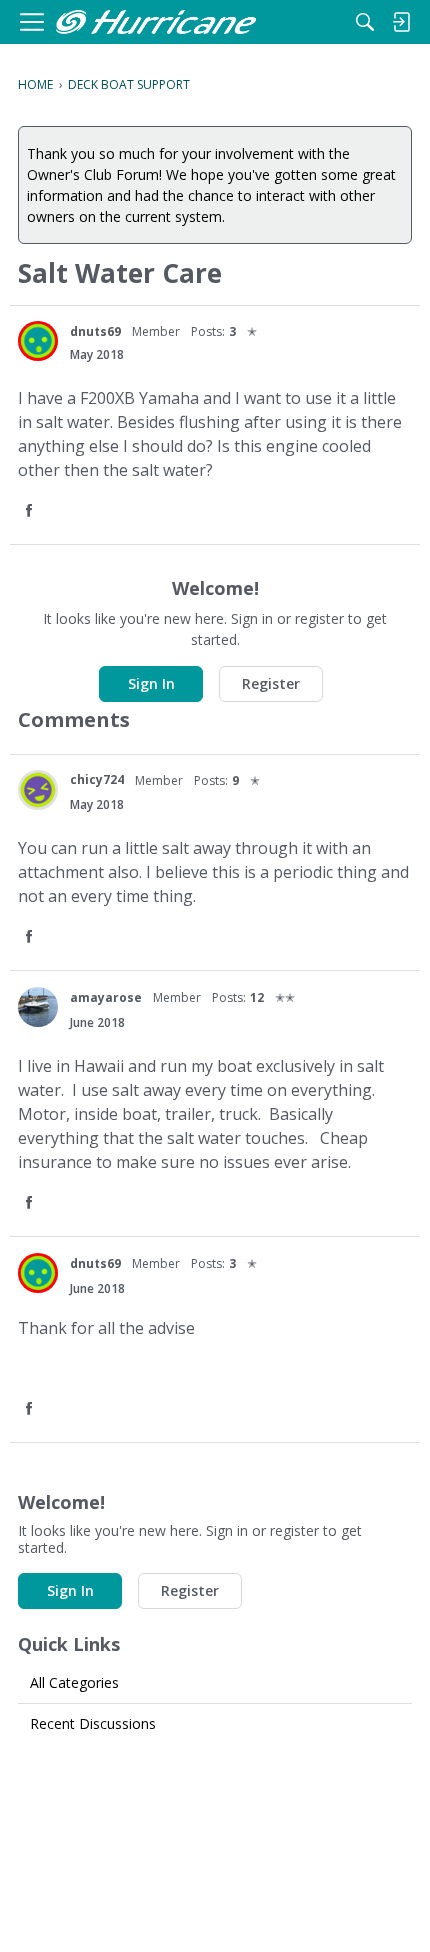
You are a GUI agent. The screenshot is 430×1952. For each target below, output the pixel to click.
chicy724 (97, 779)
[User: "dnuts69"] (38, 341)
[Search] (365, 22)
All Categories (74, 1682)
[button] (31, 511)
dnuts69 (95, 331)
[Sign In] (401, 22)
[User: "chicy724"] (38, 790)
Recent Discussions (93, 1723)
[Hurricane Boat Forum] (156, 22)
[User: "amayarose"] (38, 1007)
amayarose (106, 997)
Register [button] (271, 683)
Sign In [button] (151, 683)
